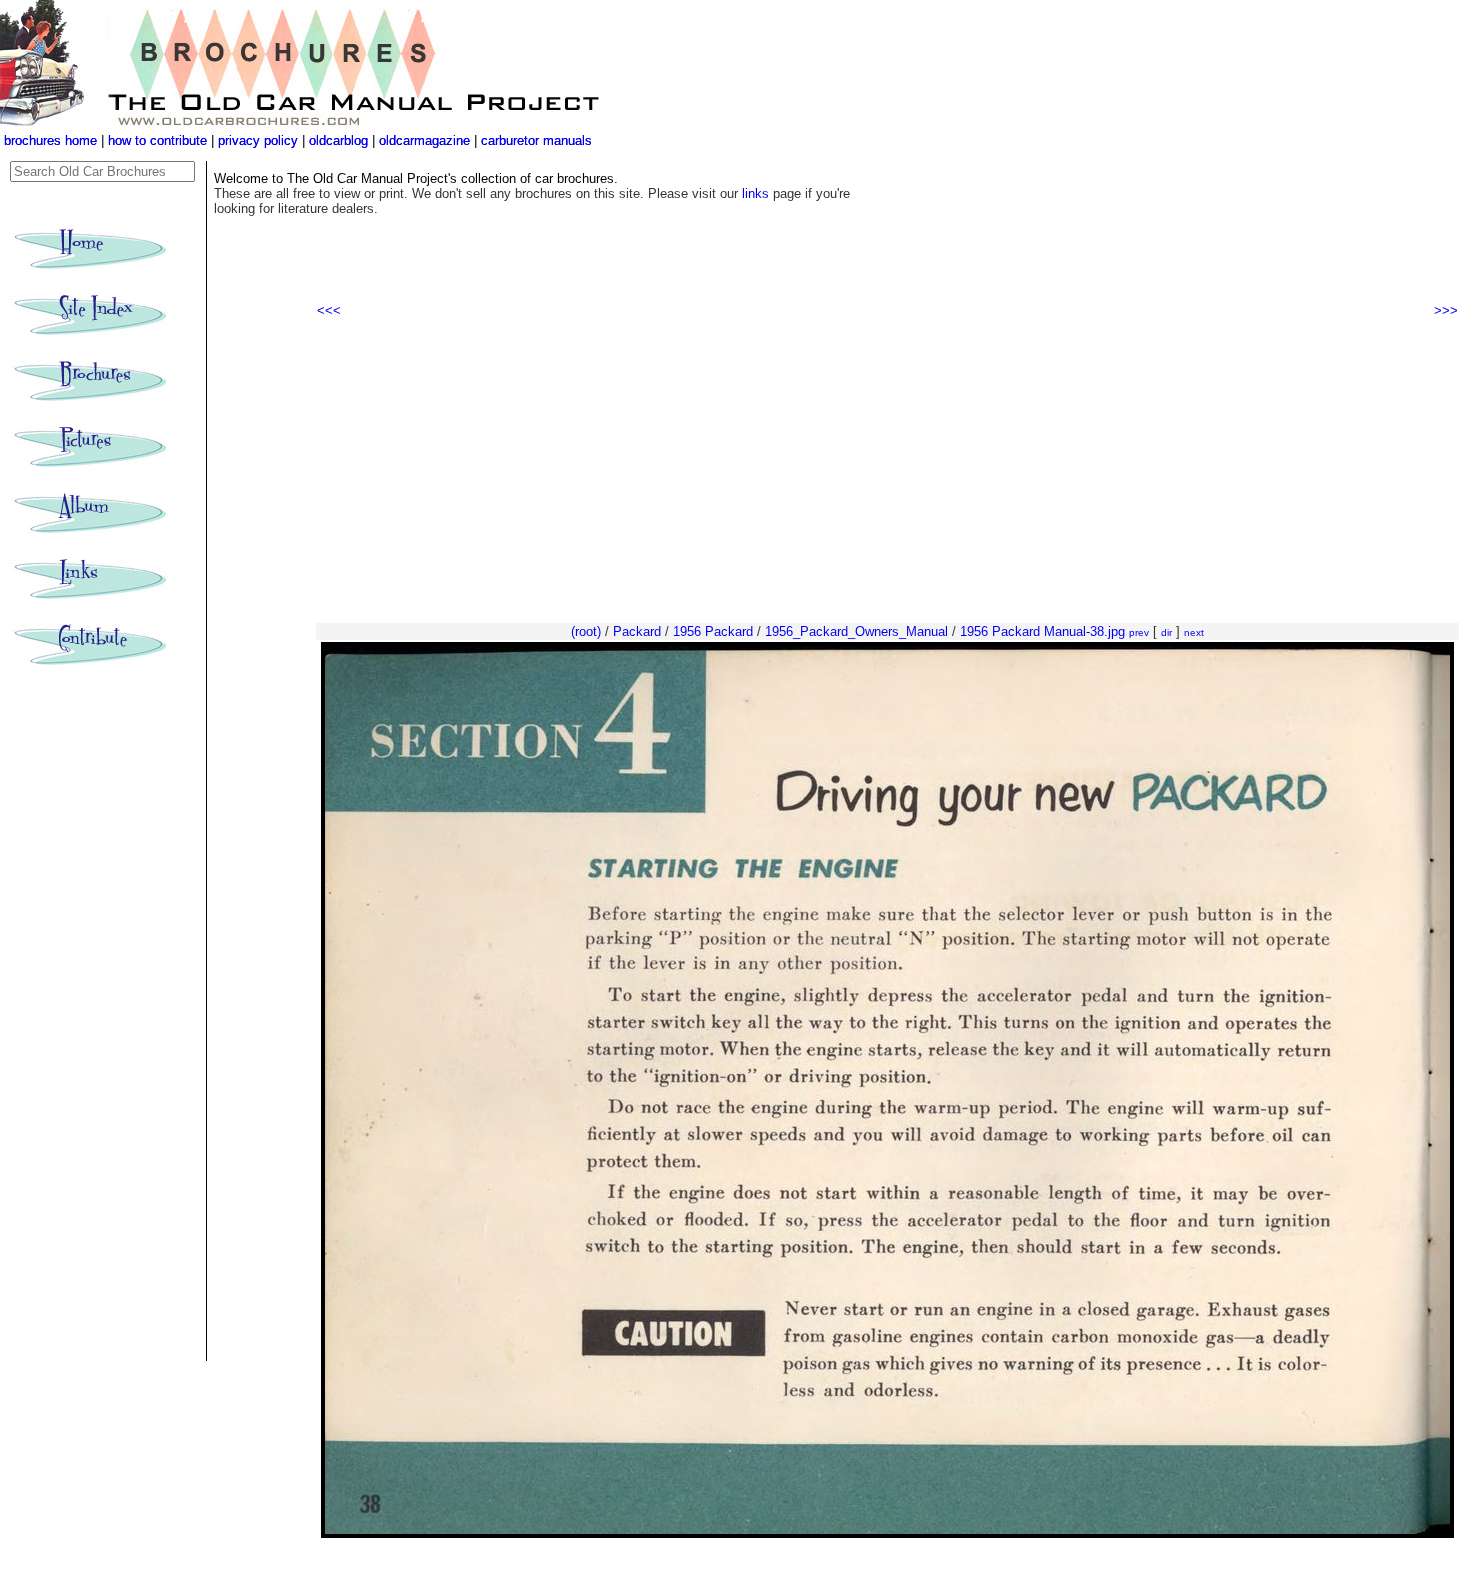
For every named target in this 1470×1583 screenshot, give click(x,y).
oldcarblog (338, 140)
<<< (329, 310)
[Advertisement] (887, 471)
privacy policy (260, 140)
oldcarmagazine (426, 140)
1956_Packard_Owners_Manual (856, 631)
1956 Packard (713, 631)
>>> (1446, 310)
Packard (637, 631)
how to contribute (157, 140)
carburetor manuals (534, 140)
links (755, 193)
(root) (586, 631)
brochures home (50, 140)
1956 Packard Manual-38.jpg (1042, 631)
